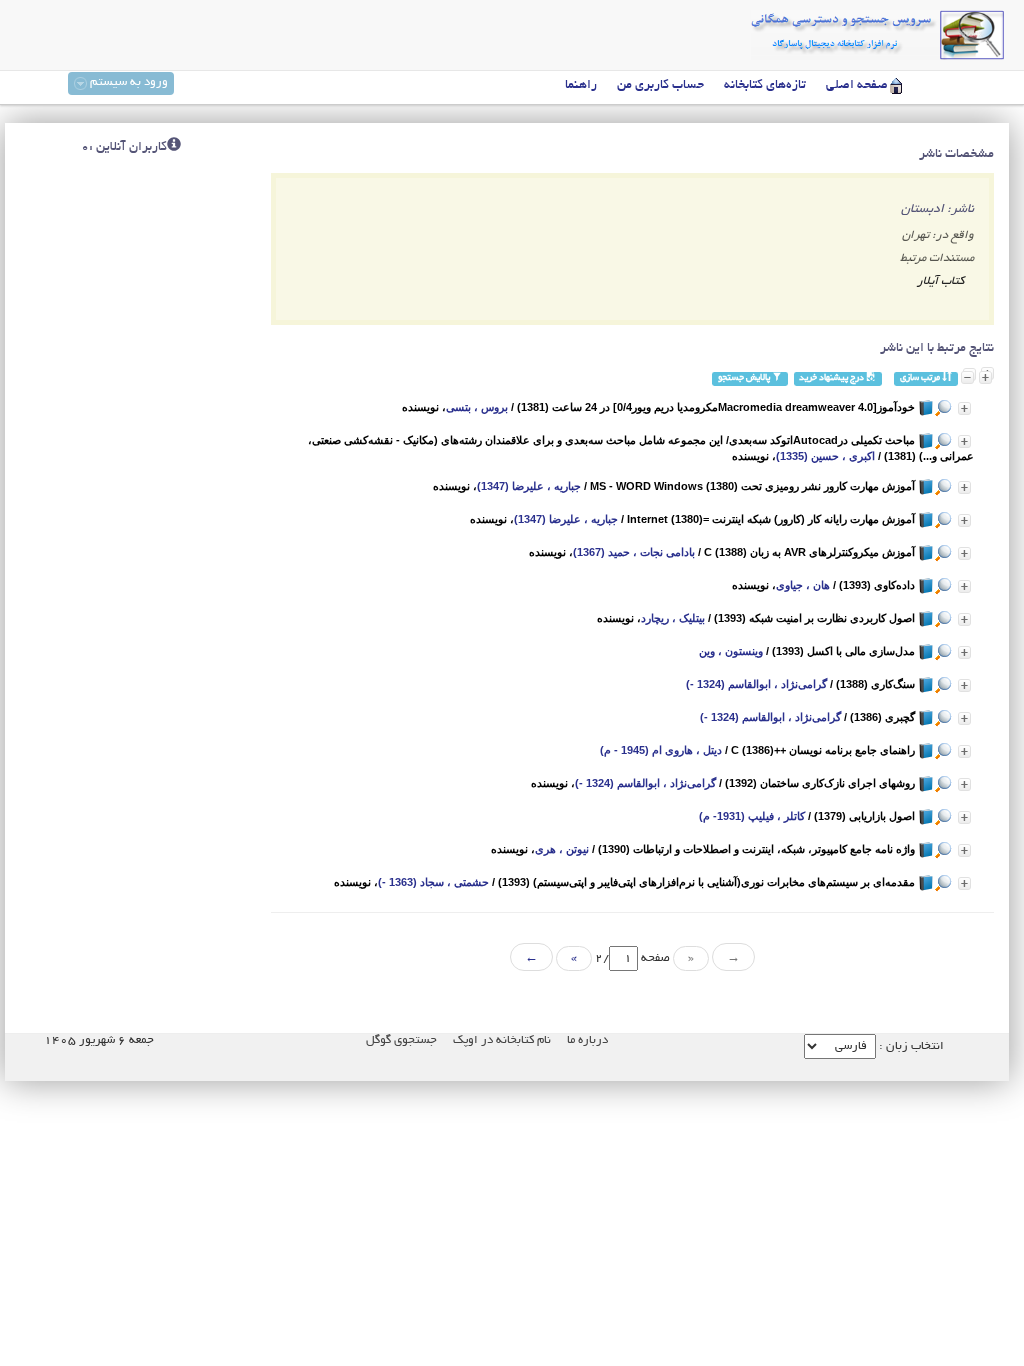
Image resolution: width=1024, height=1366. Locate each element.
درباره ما (587, 1040)
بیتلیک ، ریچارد (673, 618)
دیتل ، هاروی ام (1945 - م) (661, 750)
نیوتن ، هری (562, 849)
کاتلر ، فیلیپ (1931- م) (752, 816)
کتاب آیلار (940, 281)
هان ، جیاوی (803, 585)
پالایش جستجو (745, 378)
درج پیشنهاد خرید (832, 378)
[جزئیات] (964, 408)
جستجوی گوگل (401, 1040)
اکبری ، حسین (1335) (825, 456)
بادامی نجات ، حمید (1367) (634, 552)
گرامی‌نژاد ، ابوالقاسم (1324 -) (756, 684)
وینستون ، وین (731, 651)
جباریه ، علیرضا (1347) (529, 486)
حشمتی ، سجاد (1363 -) (433, 882)
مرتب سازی (921, 378)
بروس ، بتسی (477, 407)
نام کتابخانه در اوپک (502, 1040)
